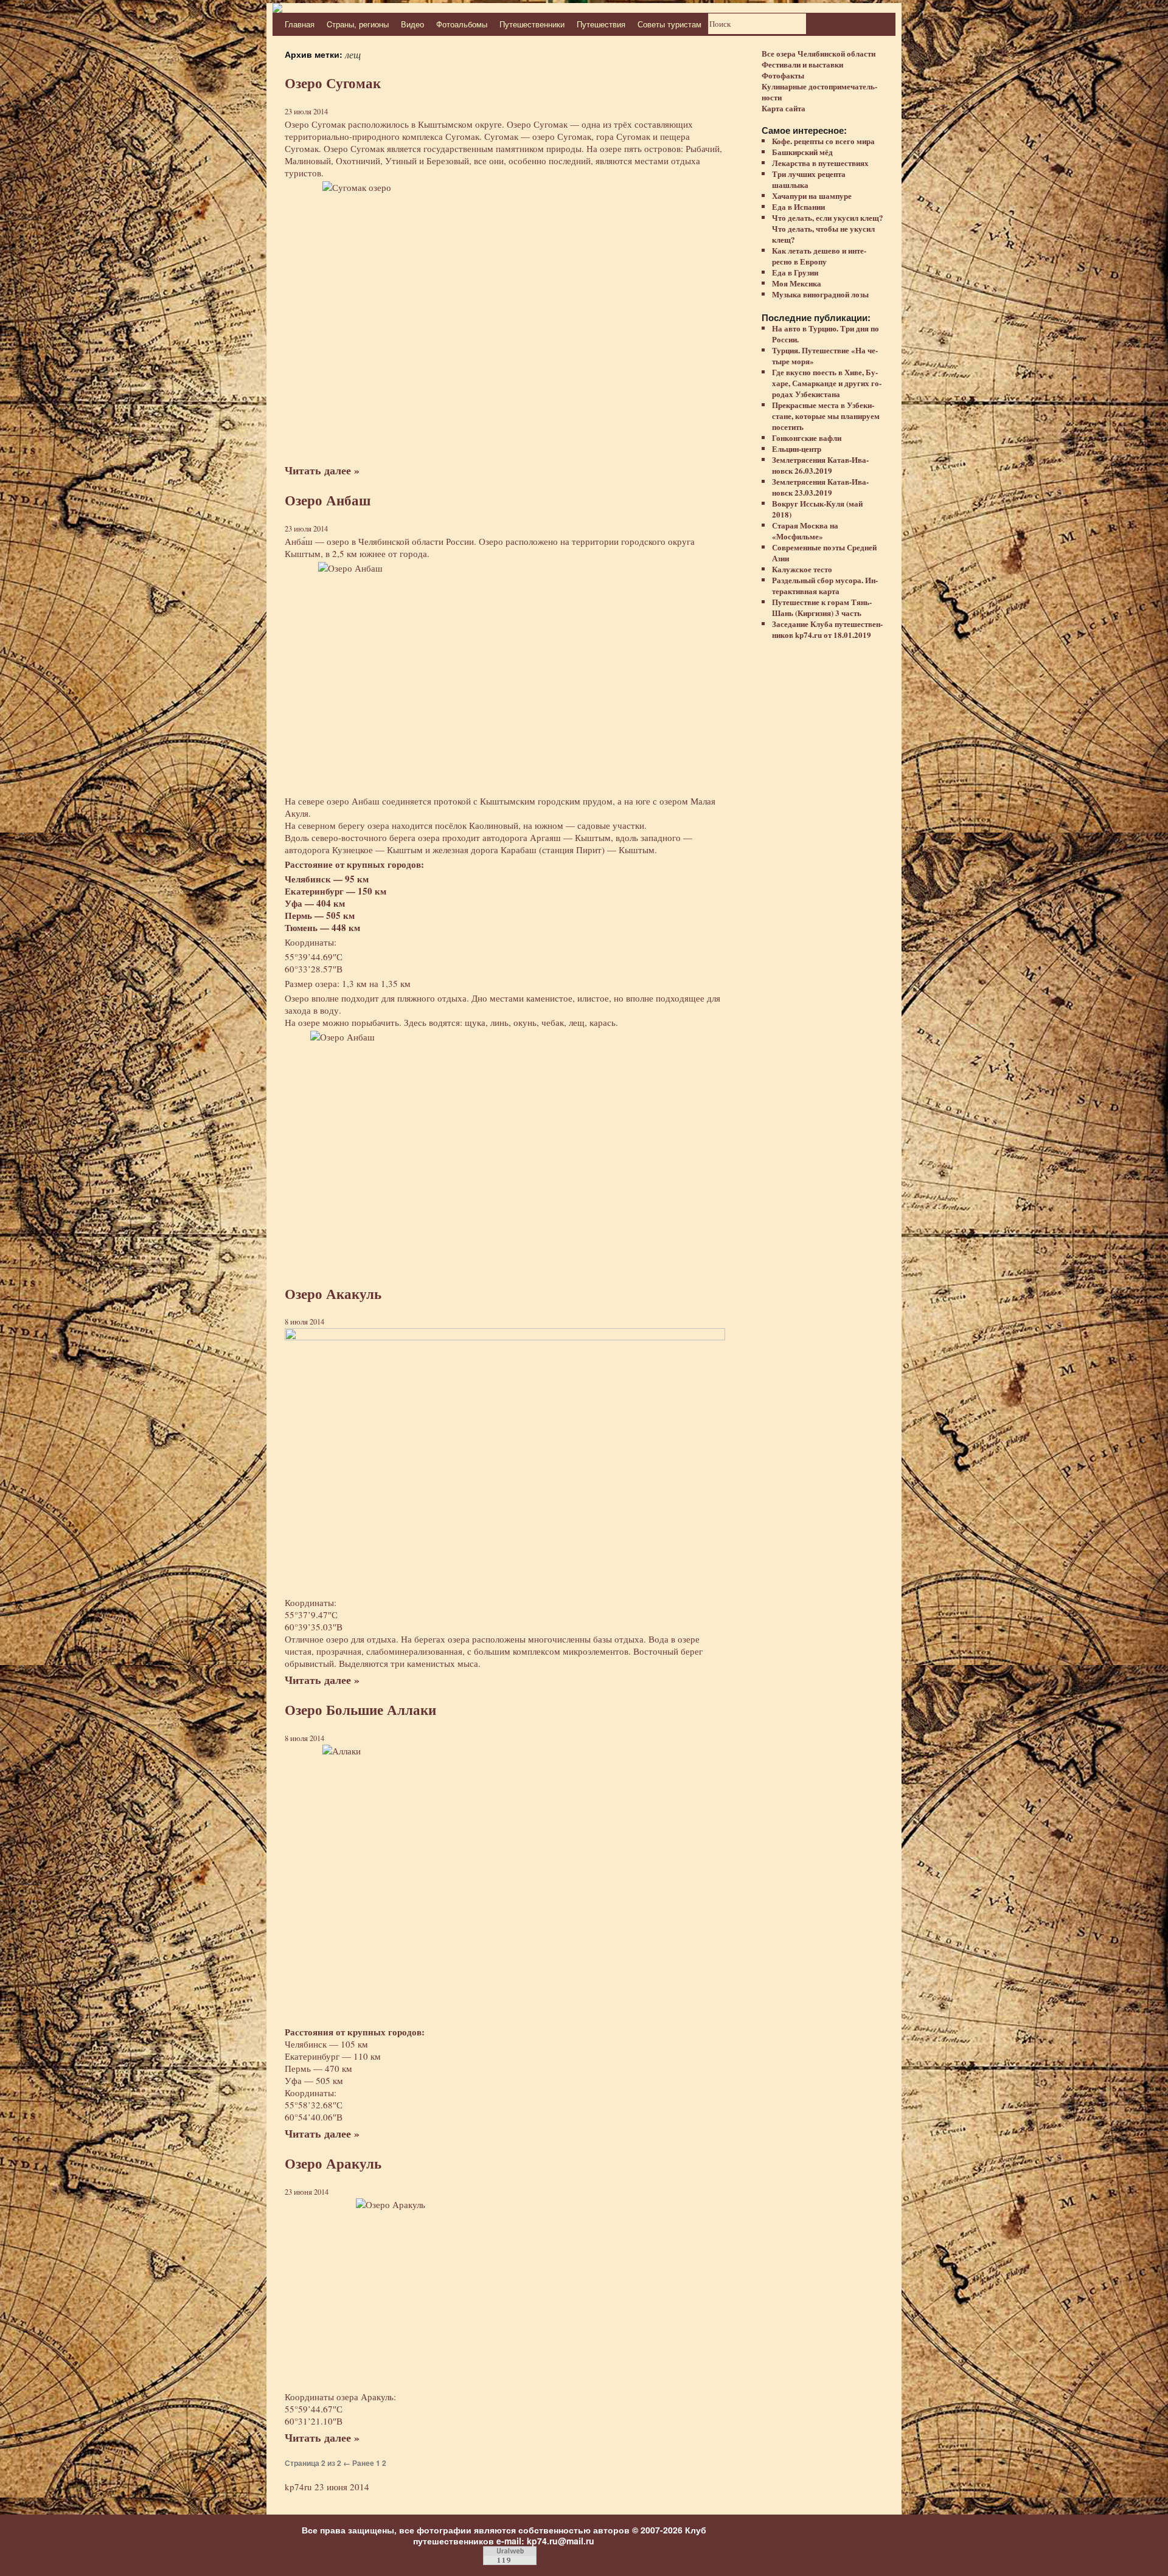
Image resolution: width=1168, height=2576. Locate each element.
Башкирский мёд (802, 152)
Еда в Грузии (795, 272)
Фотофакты (783, 75)
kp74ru (298, 2487)
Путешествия (601, 24)
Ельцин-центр (797, 448)
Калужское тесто (802, 569)
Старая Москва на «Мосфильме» (805, 531)
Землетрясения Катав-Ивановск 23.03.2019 (820, 487)
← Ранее (359, 2463)
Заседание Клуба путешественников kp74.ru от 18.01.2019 (827, 629)
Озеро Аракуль (333, 2163)
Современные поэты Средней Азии (824, 552)
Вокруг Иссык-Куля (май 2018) (817, 509)
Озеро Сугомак (333, 83)
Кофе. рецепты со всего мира (823, 141)
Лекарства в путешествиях (820, 163)
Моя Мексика (797, 283)
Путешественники (532, 24)
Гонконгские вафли (807, 438)
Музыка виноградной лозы (820, 294)
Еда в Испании (798, 206)
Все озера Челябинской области (819, 53)
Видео (412, 24)
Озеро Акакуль (333, 1294)
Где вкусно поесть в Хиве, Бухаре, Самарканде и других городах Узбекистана (827, 383)
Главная (300, 24)
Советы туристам (669, 24)
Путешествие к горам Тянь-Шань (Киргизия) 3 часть (822, 607)
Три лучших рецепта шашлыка (809, 179)
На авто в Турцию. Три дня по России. (826, 334)
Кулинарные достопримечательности (819, 92)
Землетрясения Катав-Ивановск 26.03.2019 (820, 465)
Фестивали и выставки (802, 64)
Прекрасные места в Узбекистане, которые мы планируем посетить (826, 416)
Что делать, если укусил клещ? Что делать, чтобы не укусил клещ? (828, 228)
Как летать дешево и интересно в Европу (819, 256)
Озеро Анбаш (328, 500)
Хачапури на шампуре (812, 196)
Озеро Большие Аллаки (360, 1710)
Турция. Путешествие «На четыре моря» (825, 355)
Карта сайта (784, 108)
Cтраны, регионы (358, 24)
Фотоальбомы (462, 24)
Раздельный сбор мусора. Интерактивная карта (825, 585)
